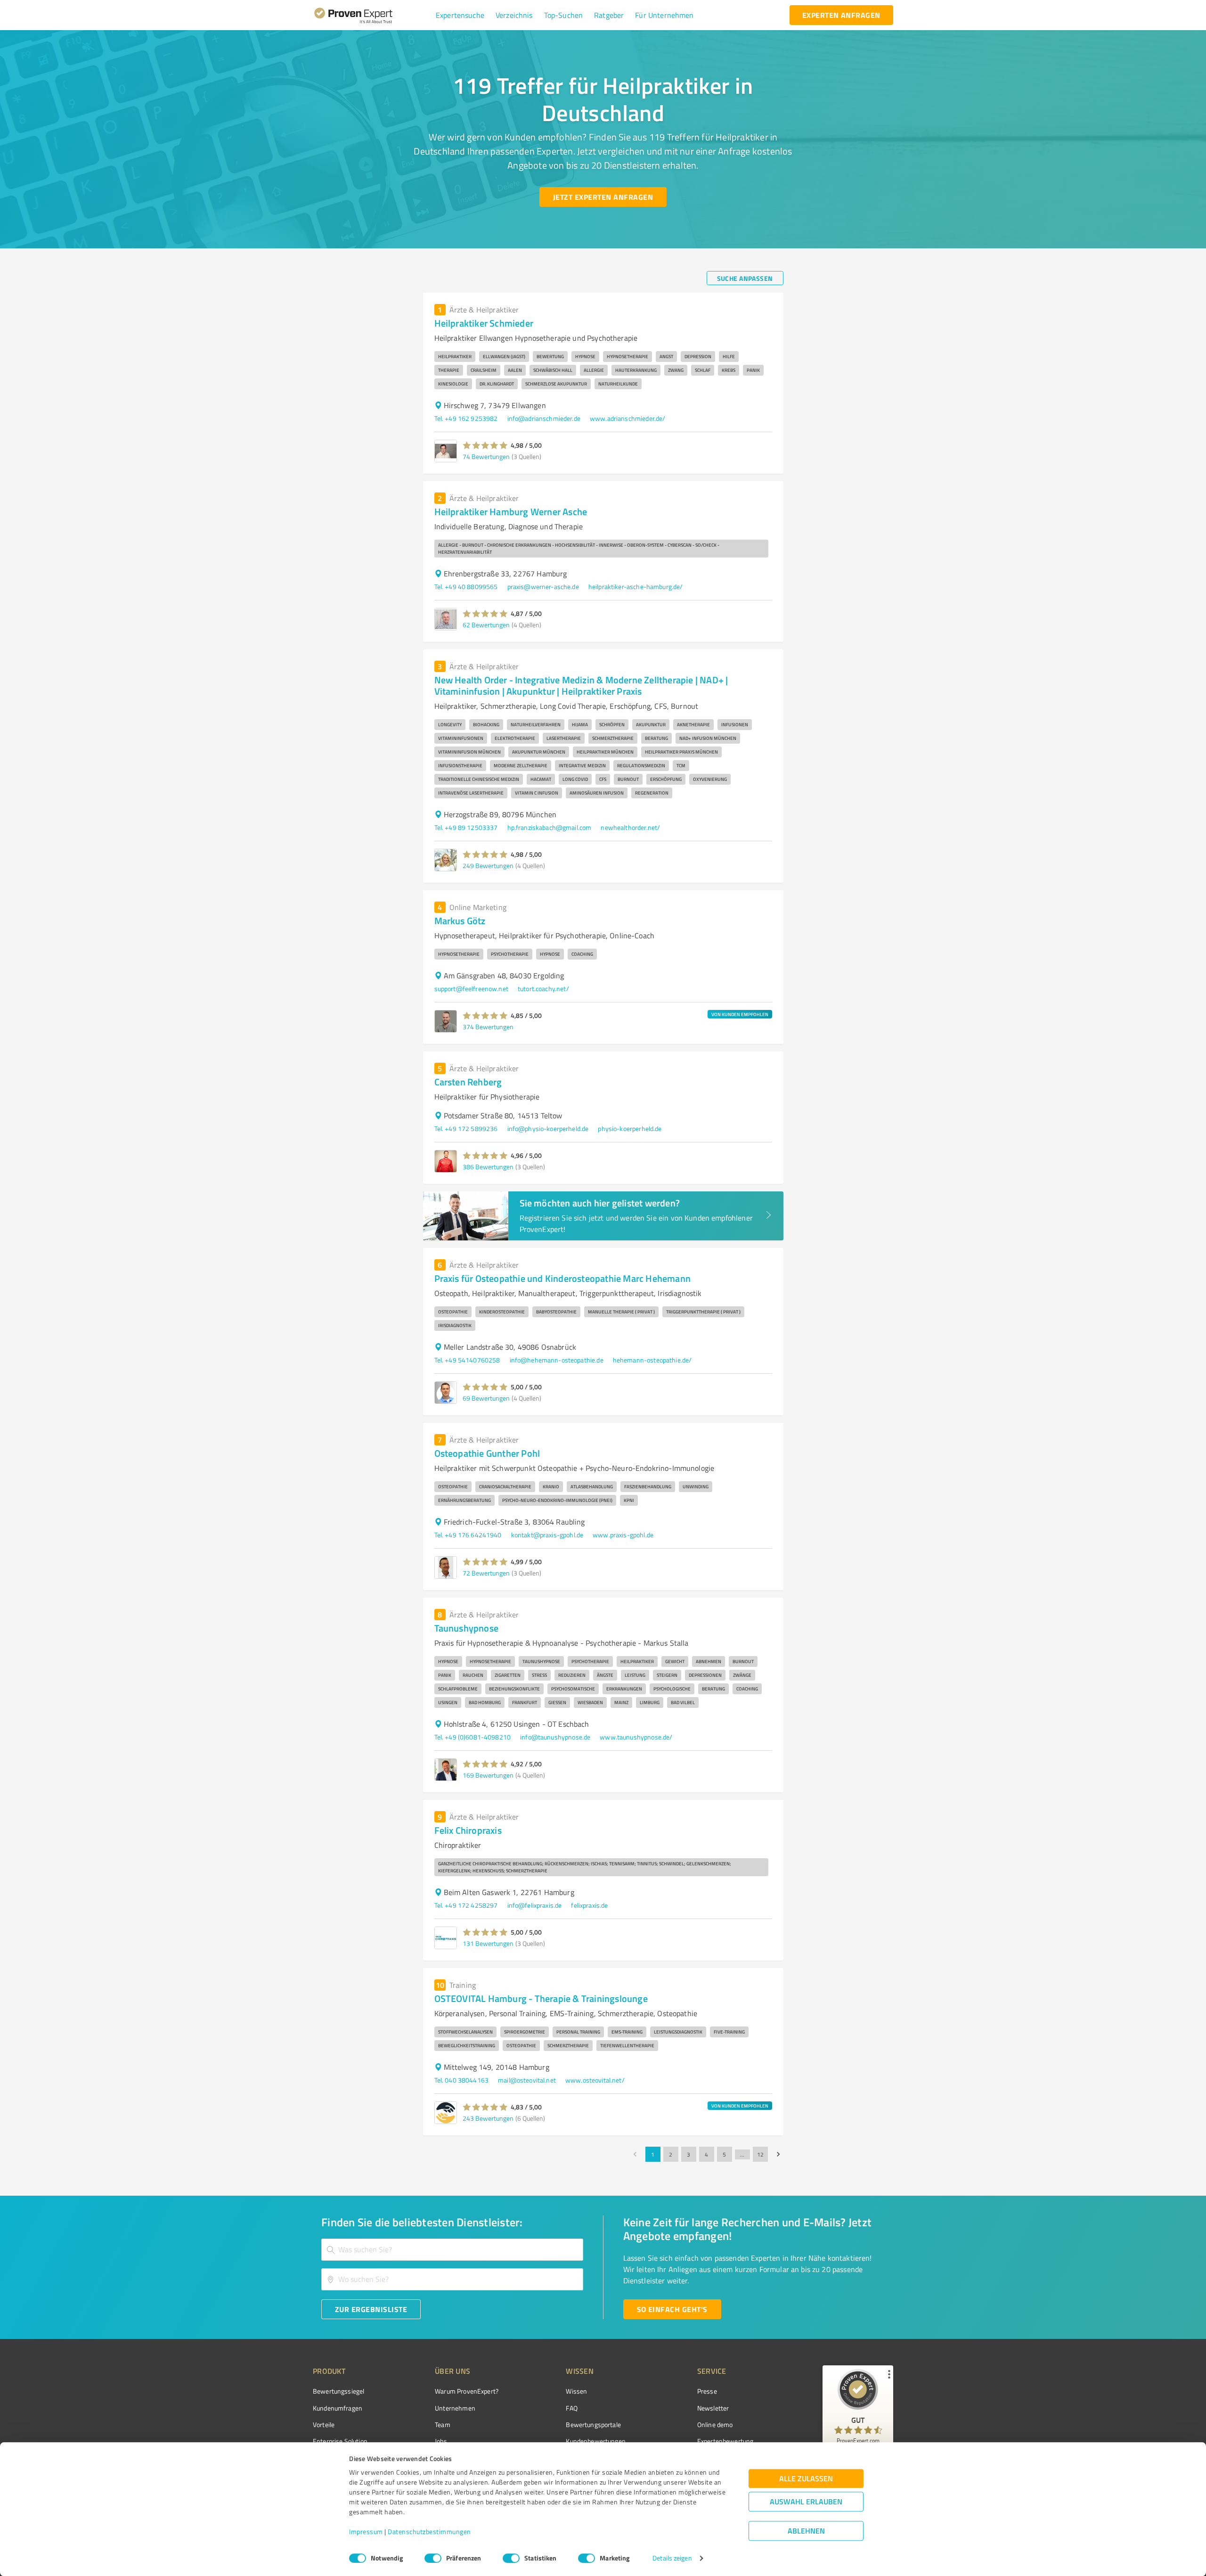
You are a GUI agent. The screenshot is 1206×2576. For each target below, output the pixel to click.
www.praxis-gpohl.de (623, 1535)
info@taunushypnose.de (555, 1737)
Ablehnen (806, 2531)
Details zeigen (672, 2558)
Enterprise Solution (340, 2441)
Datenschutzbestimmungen (429, 2532)
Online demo (715, 2424)
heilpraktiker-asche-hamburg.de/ (636, 587)
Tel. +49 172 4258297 (466, 1905)
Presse (707, 2391)
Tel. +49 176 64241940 (468, 1535)
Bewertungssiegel (338, 2391)
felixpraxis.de (589, 1905)
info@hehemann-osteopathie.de (557, 1360)
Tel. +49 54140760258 (467, 1360)
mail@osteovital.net (527, 2080)
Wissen (576, 2391)
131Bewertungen (488, 1943)
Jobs (441, 2441)
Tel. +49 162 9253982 (466, 418)
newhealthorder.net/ (630, 827)
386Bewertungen (488, 1167)
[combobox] (452, 2250)
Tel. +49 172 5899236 (466, 1128)
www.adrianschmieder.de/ (627, 418)
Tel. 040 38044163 (462, 2080)
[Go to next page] (778, 2154)
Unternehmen (455, 2408)
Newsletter (713, 2408)
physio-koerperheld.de (630, 1128)
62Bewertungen (486, 625)
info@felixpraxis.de (535, 1905)
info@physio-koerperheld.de (548, 1128)
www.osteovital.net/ (595, 2080)
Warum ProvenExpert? (467, 2391)
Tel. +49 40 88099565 (466, 587)
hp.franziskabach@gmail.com (550, 827)
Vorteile (324, 2424)
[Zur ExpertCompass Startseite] (372, 15)
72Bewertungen (486, 1573)
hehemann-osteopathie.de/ (652, 1360)
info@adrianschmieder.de (544, 418)
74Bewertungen (486, 456)
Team (443, 2424)
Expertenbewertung (725, 2441)
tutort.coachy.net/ (543, 989)
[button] (460, 15)
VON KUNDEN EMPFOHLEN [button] (740, 1014)
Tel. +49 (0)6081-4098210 (473, 1737)
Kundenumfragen (338, 2408)
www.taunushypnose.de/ (636, 1737)
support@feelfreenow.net (471, 989)
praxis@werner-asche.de (543, 587)
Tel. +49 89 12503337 (466, 827)
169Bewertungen (488, 1775)
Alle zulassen (806, 2479)
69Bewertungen (486, 1398)
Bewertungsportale (593, 2424)
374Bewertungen (488, 1027)
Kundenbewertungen (596, 2441)
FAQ (571, 2408)
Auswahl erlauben (806, 2502)
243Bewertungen (488, 2118)
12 (760, 2154)
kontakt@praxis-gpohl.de (547, 1535)
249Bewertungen (488, 866)
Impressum (366, 2532)
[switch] (433, 2558)
